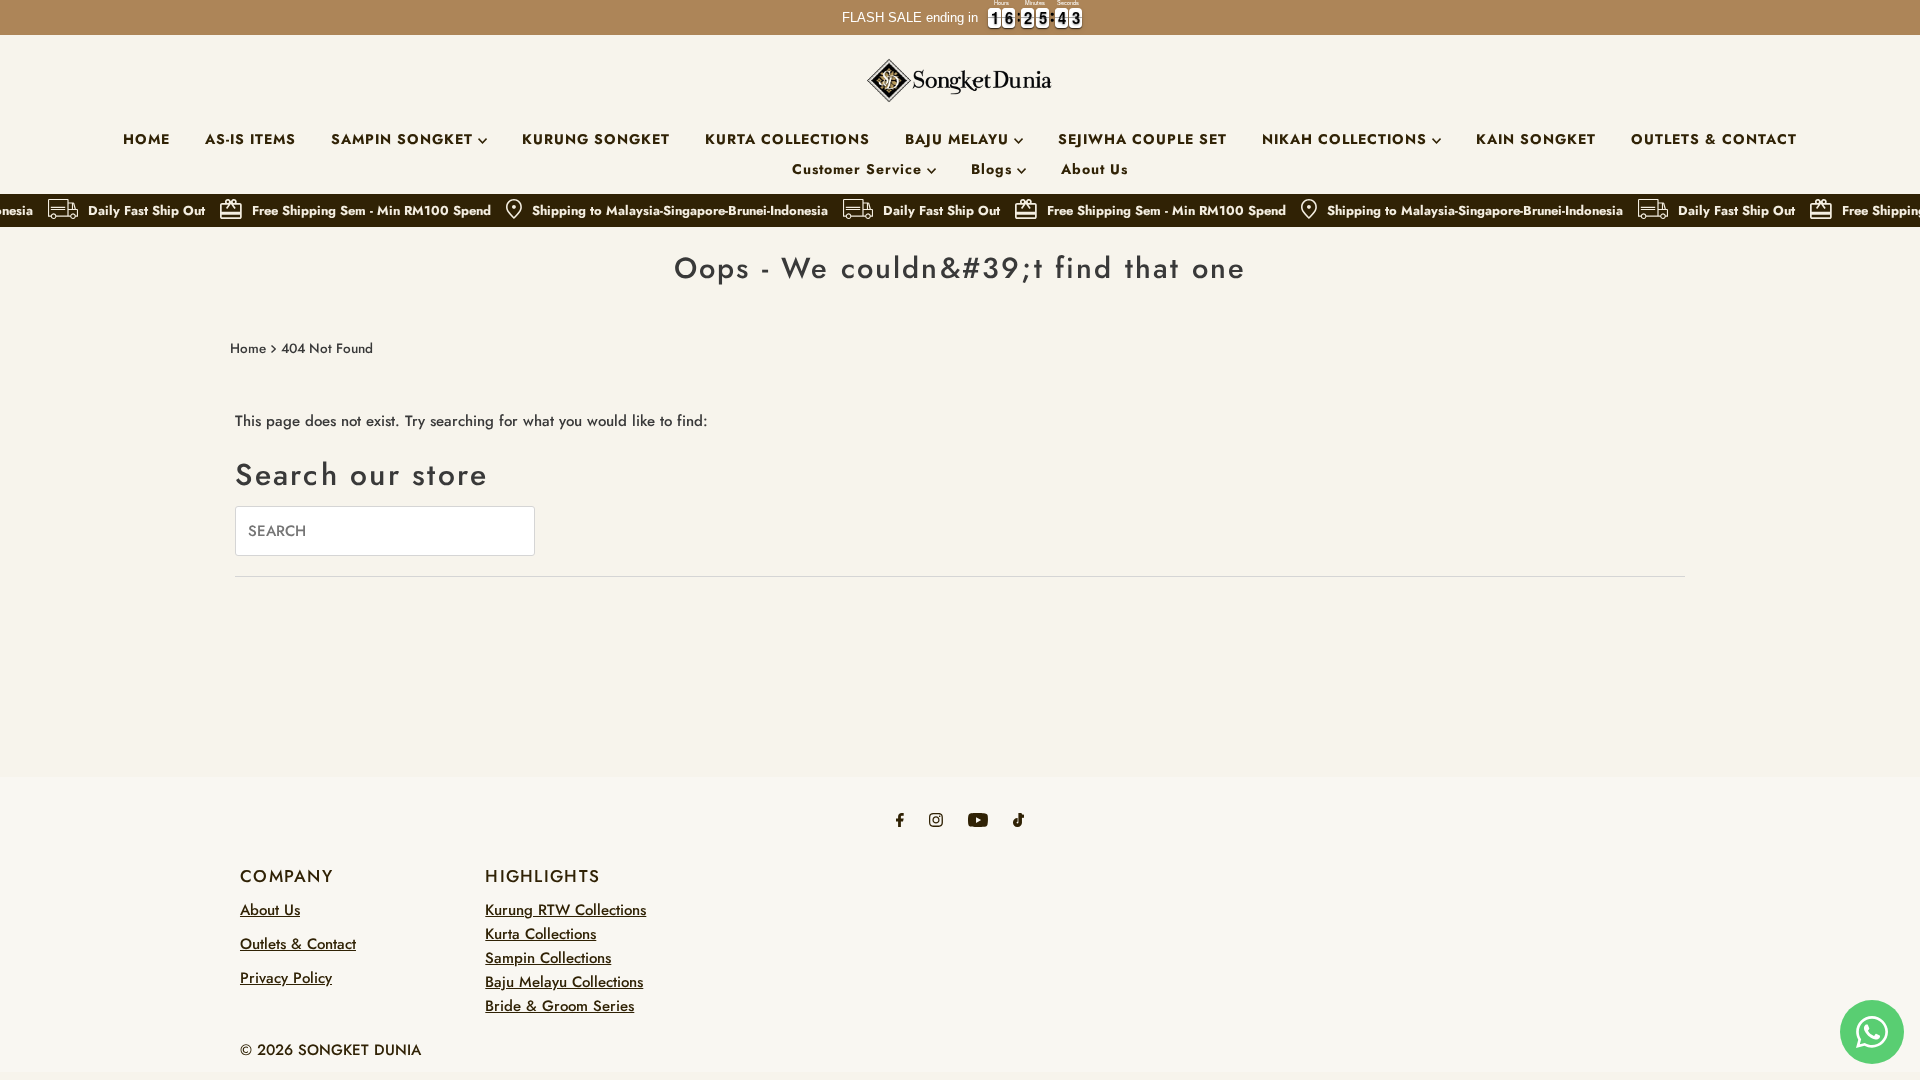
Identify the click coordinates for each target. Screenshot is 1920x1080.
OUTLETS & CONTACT (1714, 139)
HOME (146, 139)
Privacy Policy (286, 978)
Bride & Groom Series (559, 1006)
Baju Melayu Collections (564, 982)
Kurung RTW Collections (565, 910)
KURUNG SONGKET (596, 139)
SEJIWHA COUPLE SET (1142, 139)
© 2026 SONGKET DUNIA (330, 1050)
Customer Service (859, 169)
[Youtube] (978, 819)
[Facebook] (900, 819)
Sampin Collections (548, 958)
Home (248, 348)
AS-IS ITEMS (250, 139)
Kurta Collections (540, 934)
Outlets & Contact (298, 944)
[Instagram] (936, 819)
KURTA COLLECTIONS (787, 139)
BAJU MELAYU (959, 139)
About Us (1094, 169)
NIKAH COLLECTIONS (1347, 139)
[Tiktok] (1018, 819)
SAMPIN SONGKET (404, 139)
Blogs (994, 169)
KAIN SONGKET (1536, 139)
